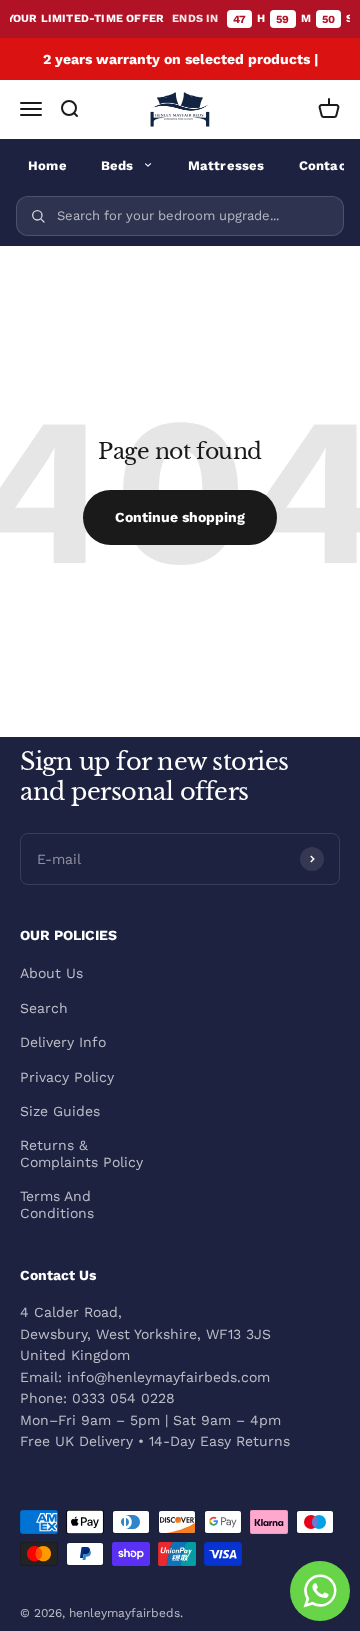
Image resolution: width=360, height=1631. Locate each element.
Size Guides (60, 1111)
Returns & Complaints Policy (81, 1154)
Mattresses (226, 165)
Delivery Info (63, 1042)
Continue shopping (180, 517)
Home (47, 165)
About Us (51, 973)
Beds (117, 165)
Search (44, 1008)
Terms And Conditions (57, 1205)
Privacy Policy (67, 1077)
